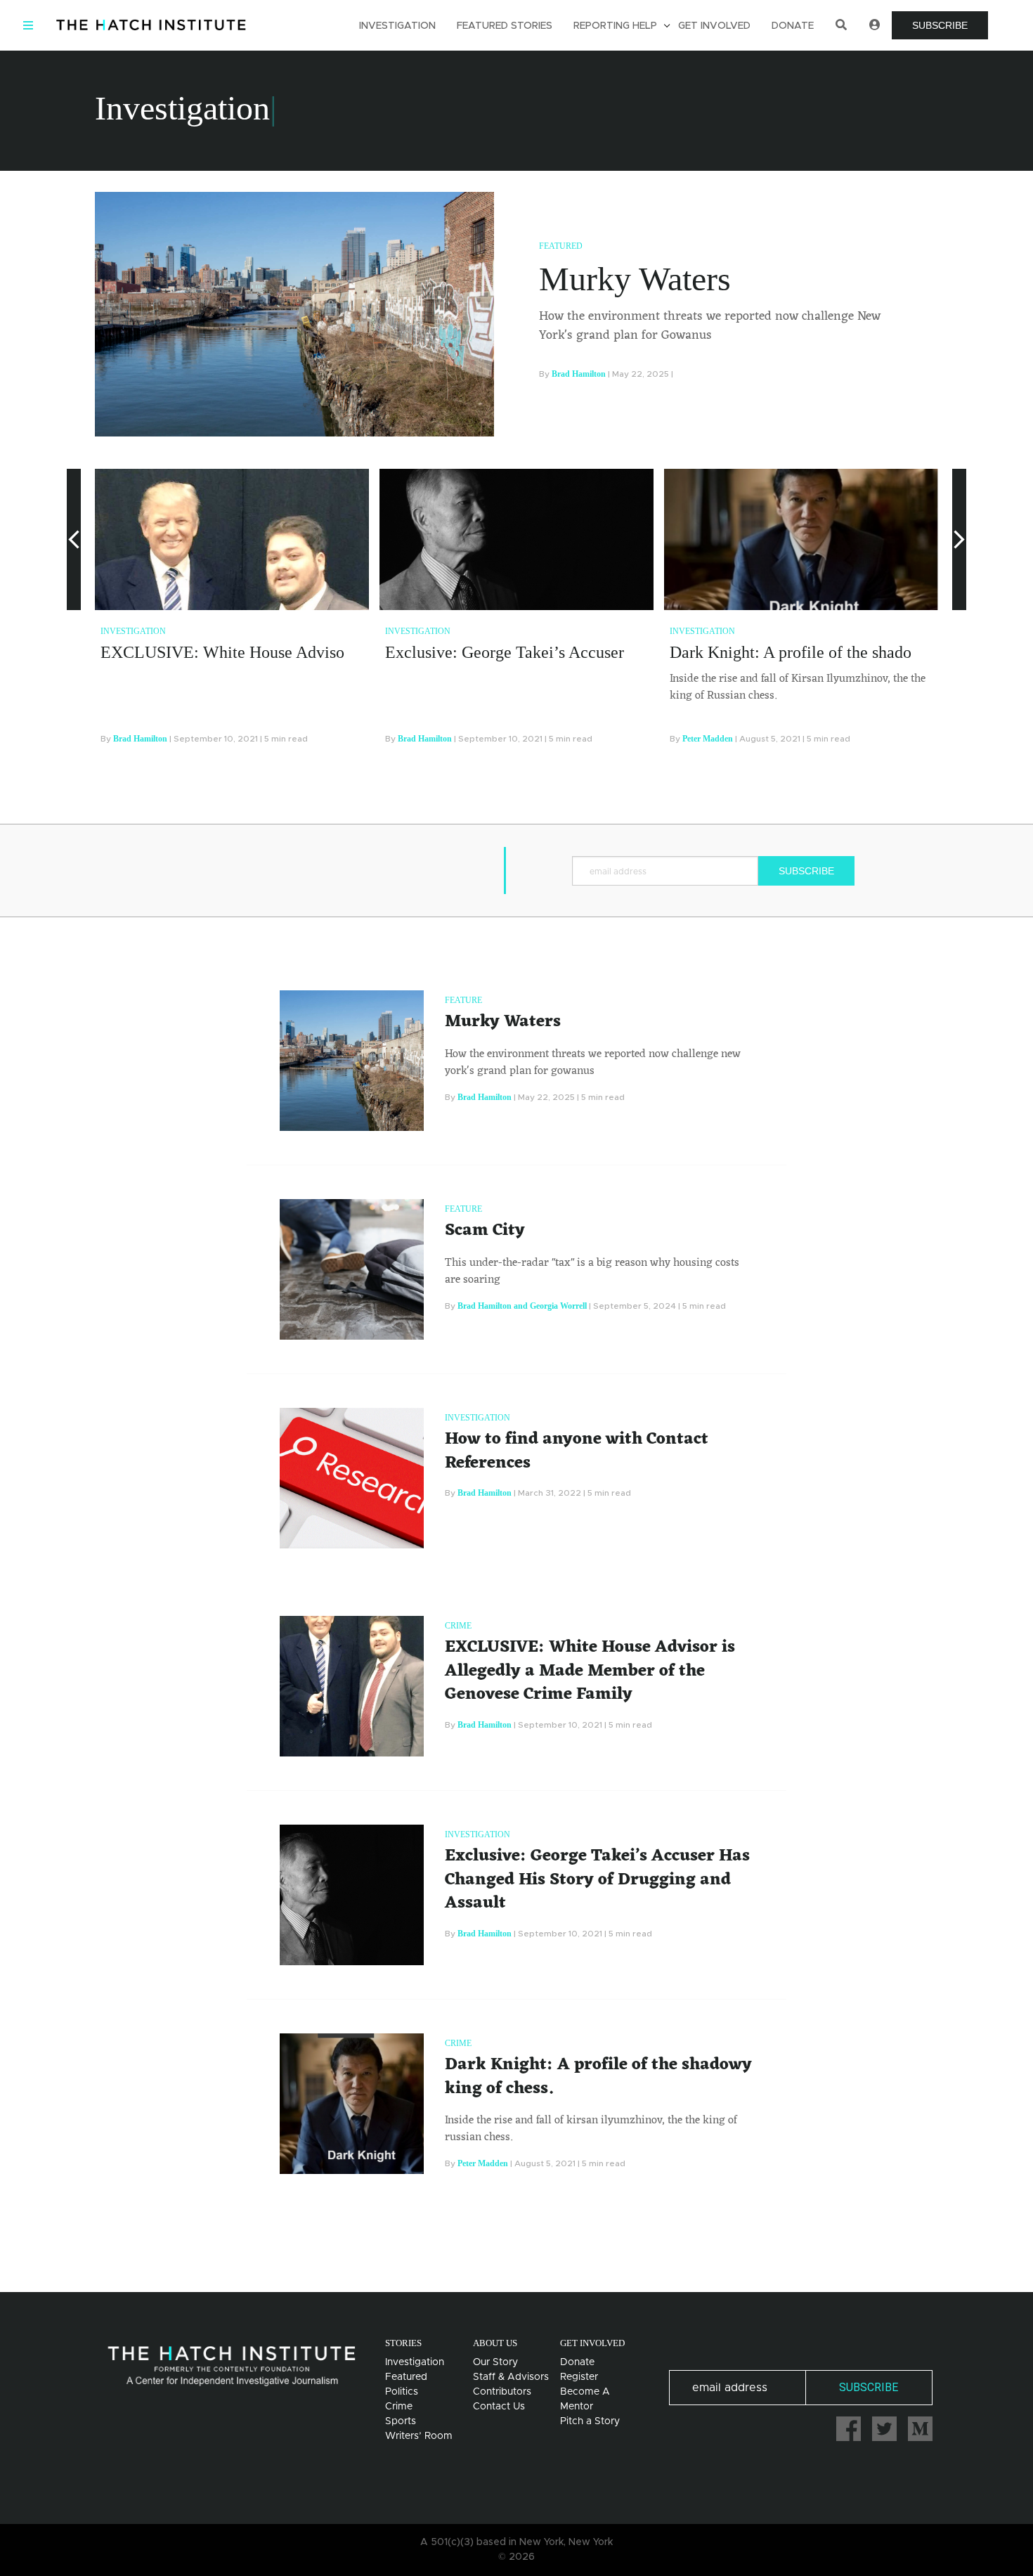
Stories (403, 2343)
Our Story (495, 2362)
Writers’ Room (419, 2436)
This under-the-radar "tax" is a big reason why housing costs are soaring (592, 1271)
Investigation (397, 26)
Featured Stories (505, 26)
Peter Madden (708, 739)
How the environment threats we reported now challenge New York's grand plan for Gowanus (710, 326)
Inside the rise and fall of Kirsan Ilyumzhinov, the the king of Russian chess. (798, 687)
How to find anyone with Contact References (577, 1451)
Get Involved (714, 26)
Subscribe (940, 25)
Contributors (502, 2392)
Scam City (485, 1231)
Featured (561, 246)
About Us (495, 2343)
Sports (401, 2421)
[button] (74, 613)
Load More (516, 2237)
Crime (458, 1626)
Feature (463, 1000)
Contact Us (499, 2407)
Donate (793, 26)
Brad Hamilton (579, 374)
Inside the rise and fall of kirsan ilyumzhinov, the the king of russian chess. (591, 2129)
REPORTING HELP (615, 26)
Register (579, 2377)
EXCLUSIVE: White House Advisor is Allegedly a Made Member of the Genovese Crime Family (590, 1671)
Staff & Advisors (511, 2377)
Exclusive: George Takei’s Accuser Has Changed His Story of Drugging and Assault (597, 1880)
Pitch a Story (590, 2421)
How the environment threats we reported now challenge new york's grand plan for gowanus (593, 1063)
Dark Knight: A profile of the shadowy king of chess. (850, 652)
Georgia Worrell (558, 1306)
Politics (402, 2392)
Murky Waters (635, 279)
